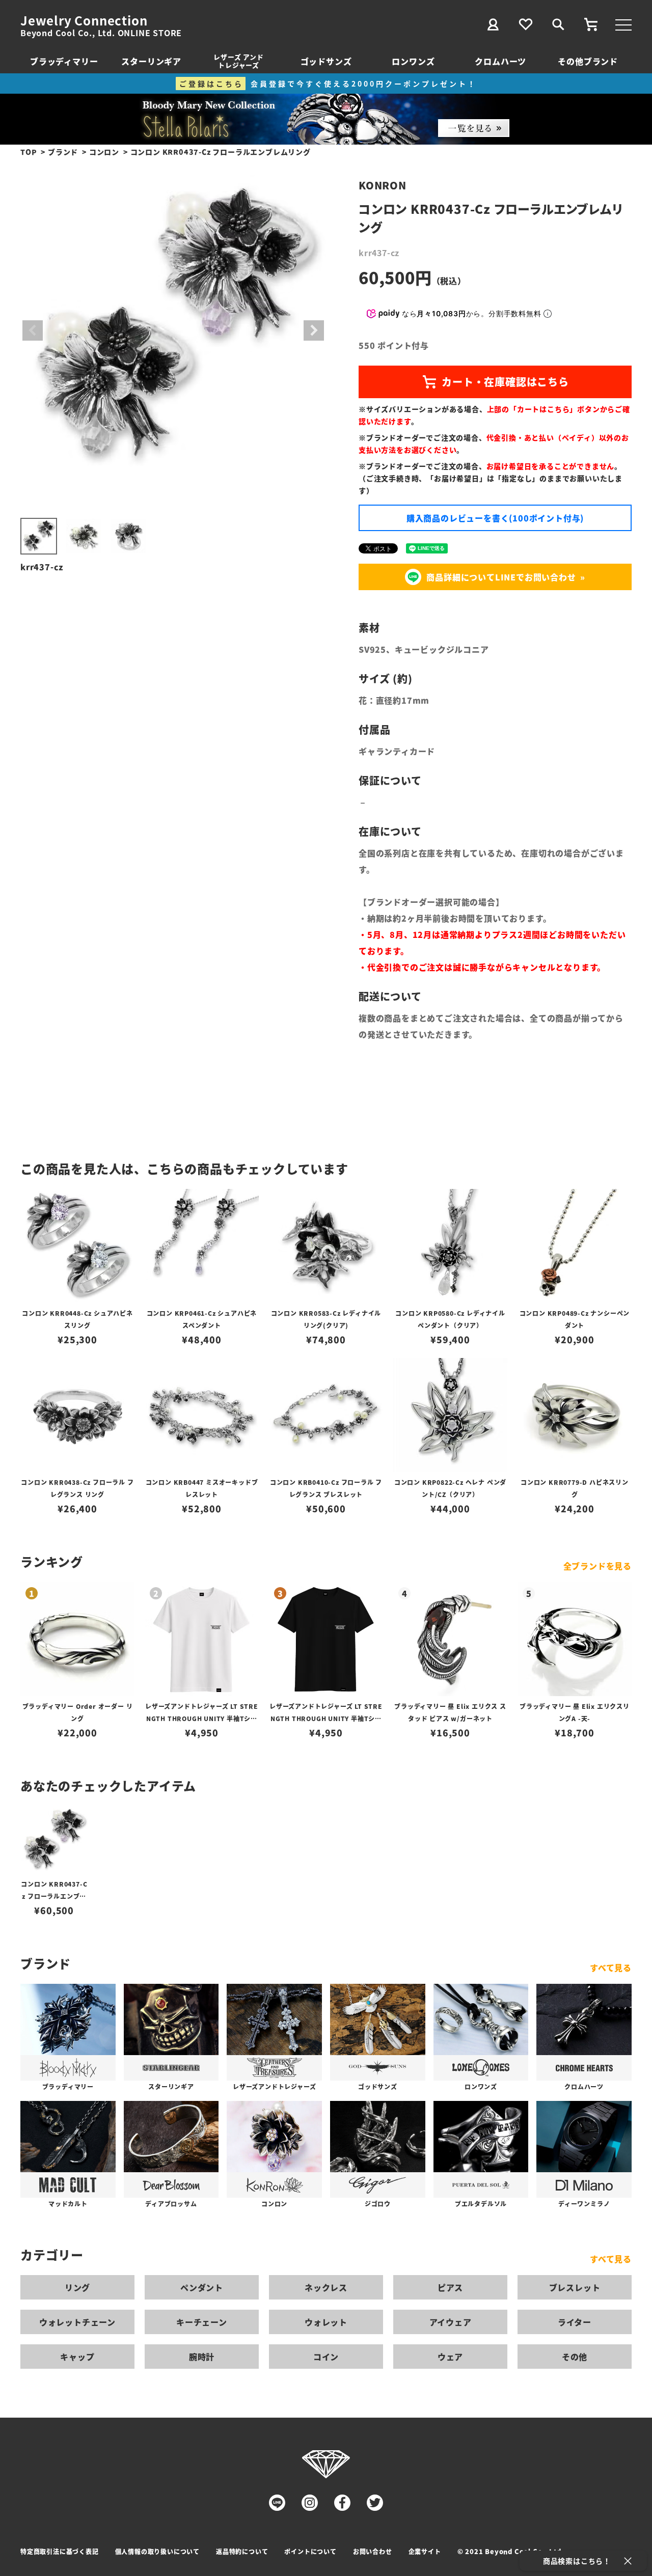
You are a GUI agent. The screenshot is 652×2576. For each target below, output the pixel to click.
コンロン (104, 152)
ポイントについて (310, 2551)
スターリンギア (151, 61)
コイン (326, 2357)
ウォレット (326, 2322)
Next (314, 330)
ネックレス (326, 2287)
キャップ (77, 2357)
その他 (575, 2357)
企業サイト (425, 2551)
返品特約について (242, 2551)
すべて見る (611, 1968)
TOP (29, 152)
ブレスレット (575, 2287)
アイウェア (451, 2322)
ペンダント (202, 2287)
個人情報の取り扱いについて (157, 2551)
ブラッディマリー (64, 61)
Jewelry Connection (84, 20)
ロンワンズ (413, 61)
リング (77, 2287)
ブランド (63, 152)
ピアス (450, 2287)
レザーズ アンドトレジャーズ (238, 61)
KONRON (383, 185)
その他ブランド (588, 61)
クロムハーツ (500, 61)
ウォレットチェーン (77, 2322)
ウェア (450, 2357)
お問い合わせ (373, 2551)
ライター (575, 2322)
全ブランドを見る (597, 1566)
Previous (33, 330)
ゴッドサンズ (326, 61)
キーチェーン (202, 2322)
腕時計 (202, 2357)
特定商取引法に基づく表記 (60, 2551)
